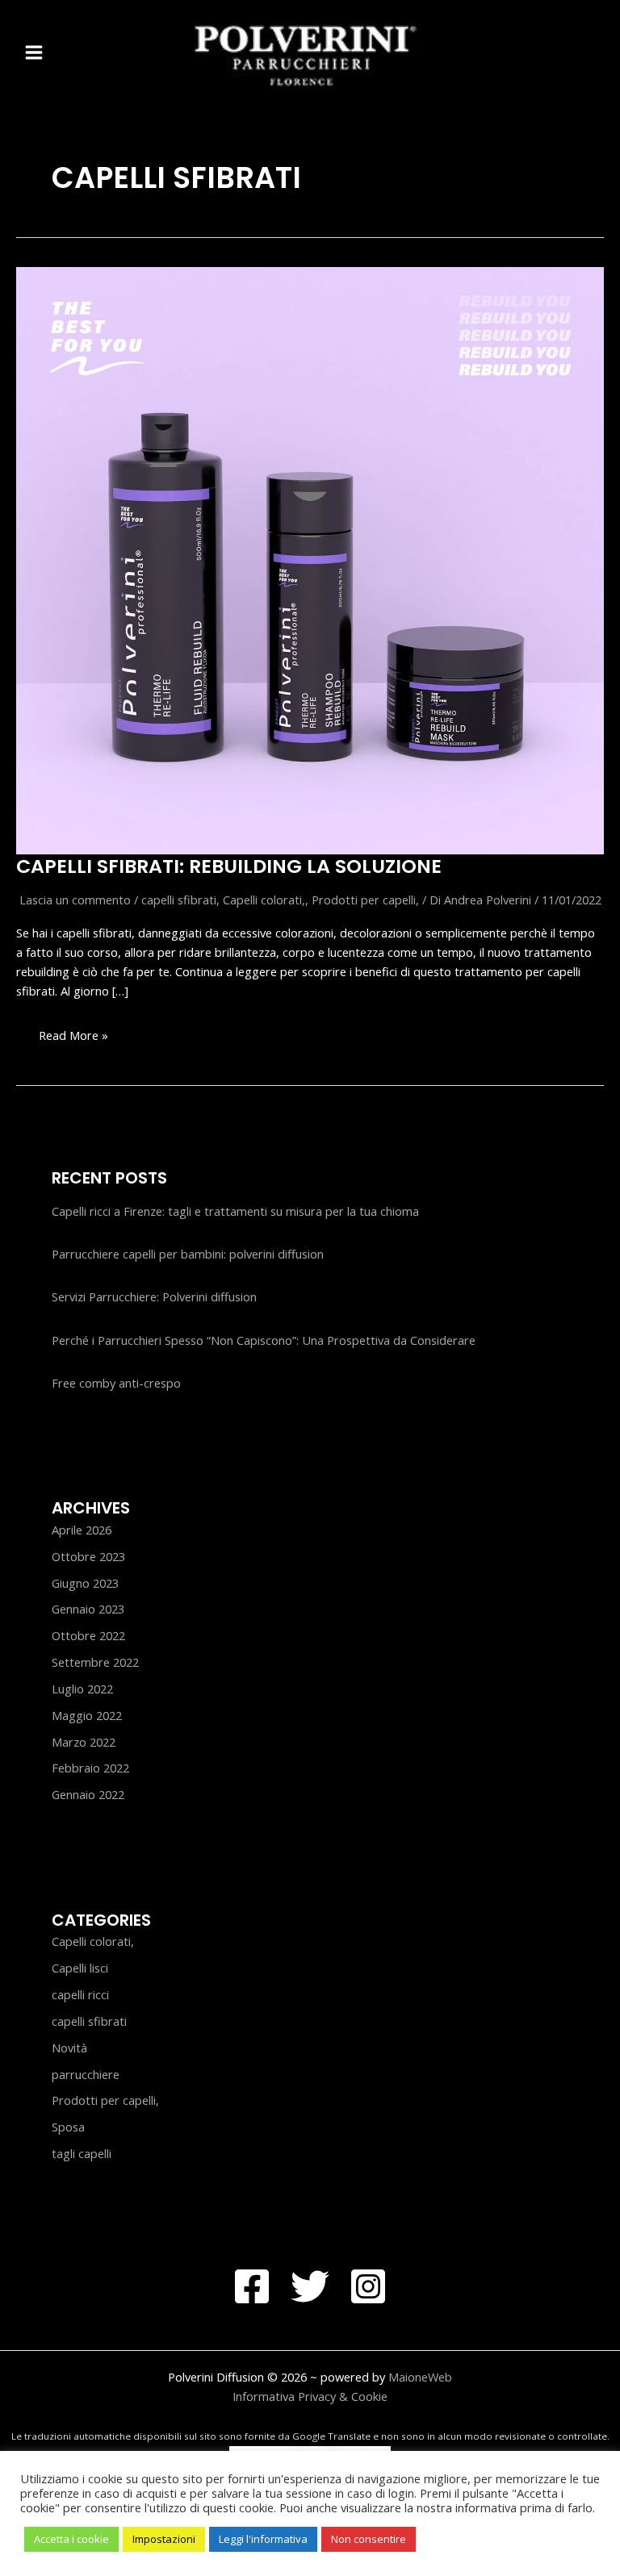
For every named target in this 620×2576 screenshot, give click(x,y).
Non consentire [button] (369, 2539)
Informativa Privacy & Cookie (310, 2396)
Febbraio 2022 (90, 1768)
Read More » (73, 1040)
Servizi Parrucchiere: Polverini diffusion (154, 1296)
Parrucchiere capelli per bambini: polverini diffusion (188, 1254)
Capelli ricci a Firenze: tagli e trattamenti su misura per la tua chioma (235, 1211)
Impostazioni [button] (164, 2539)
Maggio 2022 (87, 1715)
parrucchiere (86, 2074)
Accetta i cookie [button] (71, 2539)
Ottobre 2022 (88, 1635)
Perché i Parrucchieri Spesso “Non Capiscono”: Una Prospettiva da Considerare (264, 1340)
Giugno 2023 (85, 1583)
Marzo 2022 (84, 1742)
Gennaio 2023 (88, 1609)
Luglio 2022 (82, 1689)
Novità (69, 2048)
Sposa (68, 2127)
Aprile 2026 (82, 1530)
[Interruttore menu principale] (34, 52)
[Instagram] (368, 2286)
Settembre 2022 (95, 1662)
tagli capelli (82, 2153)
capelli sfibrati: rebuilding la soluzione (229, 866)
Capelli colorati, (264, 900)
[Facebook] (252, 2286)
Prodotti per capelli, (365, 900)
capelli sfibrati (179, 900)
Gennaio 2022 (88, 1794)
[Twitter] (310, 2286)
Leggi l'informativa (263, 2539)
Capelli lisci (80, 1968)
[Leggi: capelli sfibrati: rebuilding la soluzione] (310, 559)
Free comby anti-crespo (116, 1383)
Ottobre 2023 (88, 1556)
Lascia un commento (75, 900)
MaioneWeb (420, 2377)
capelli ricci (80, 1994)
